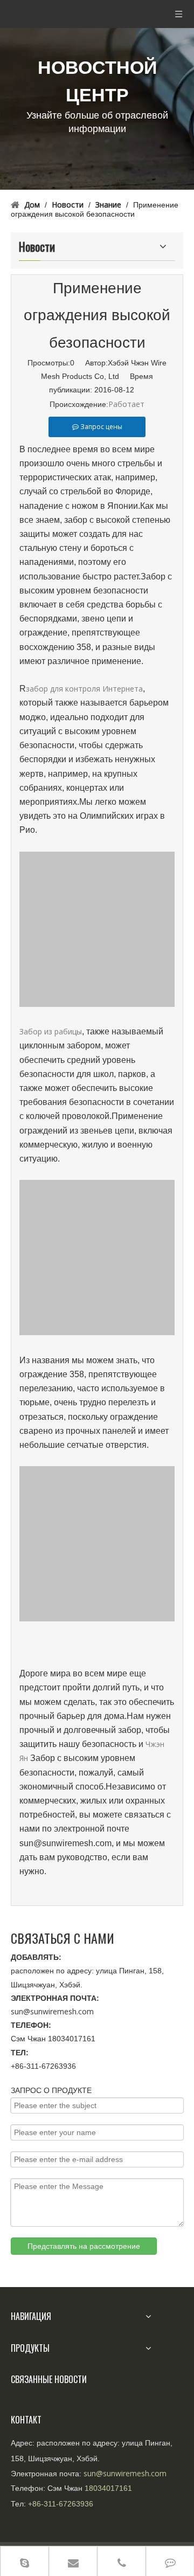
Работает (126, 404)
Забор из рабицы (51, 1031)
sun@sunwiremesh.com (52, 2011)
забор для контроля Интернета (84, 689)
